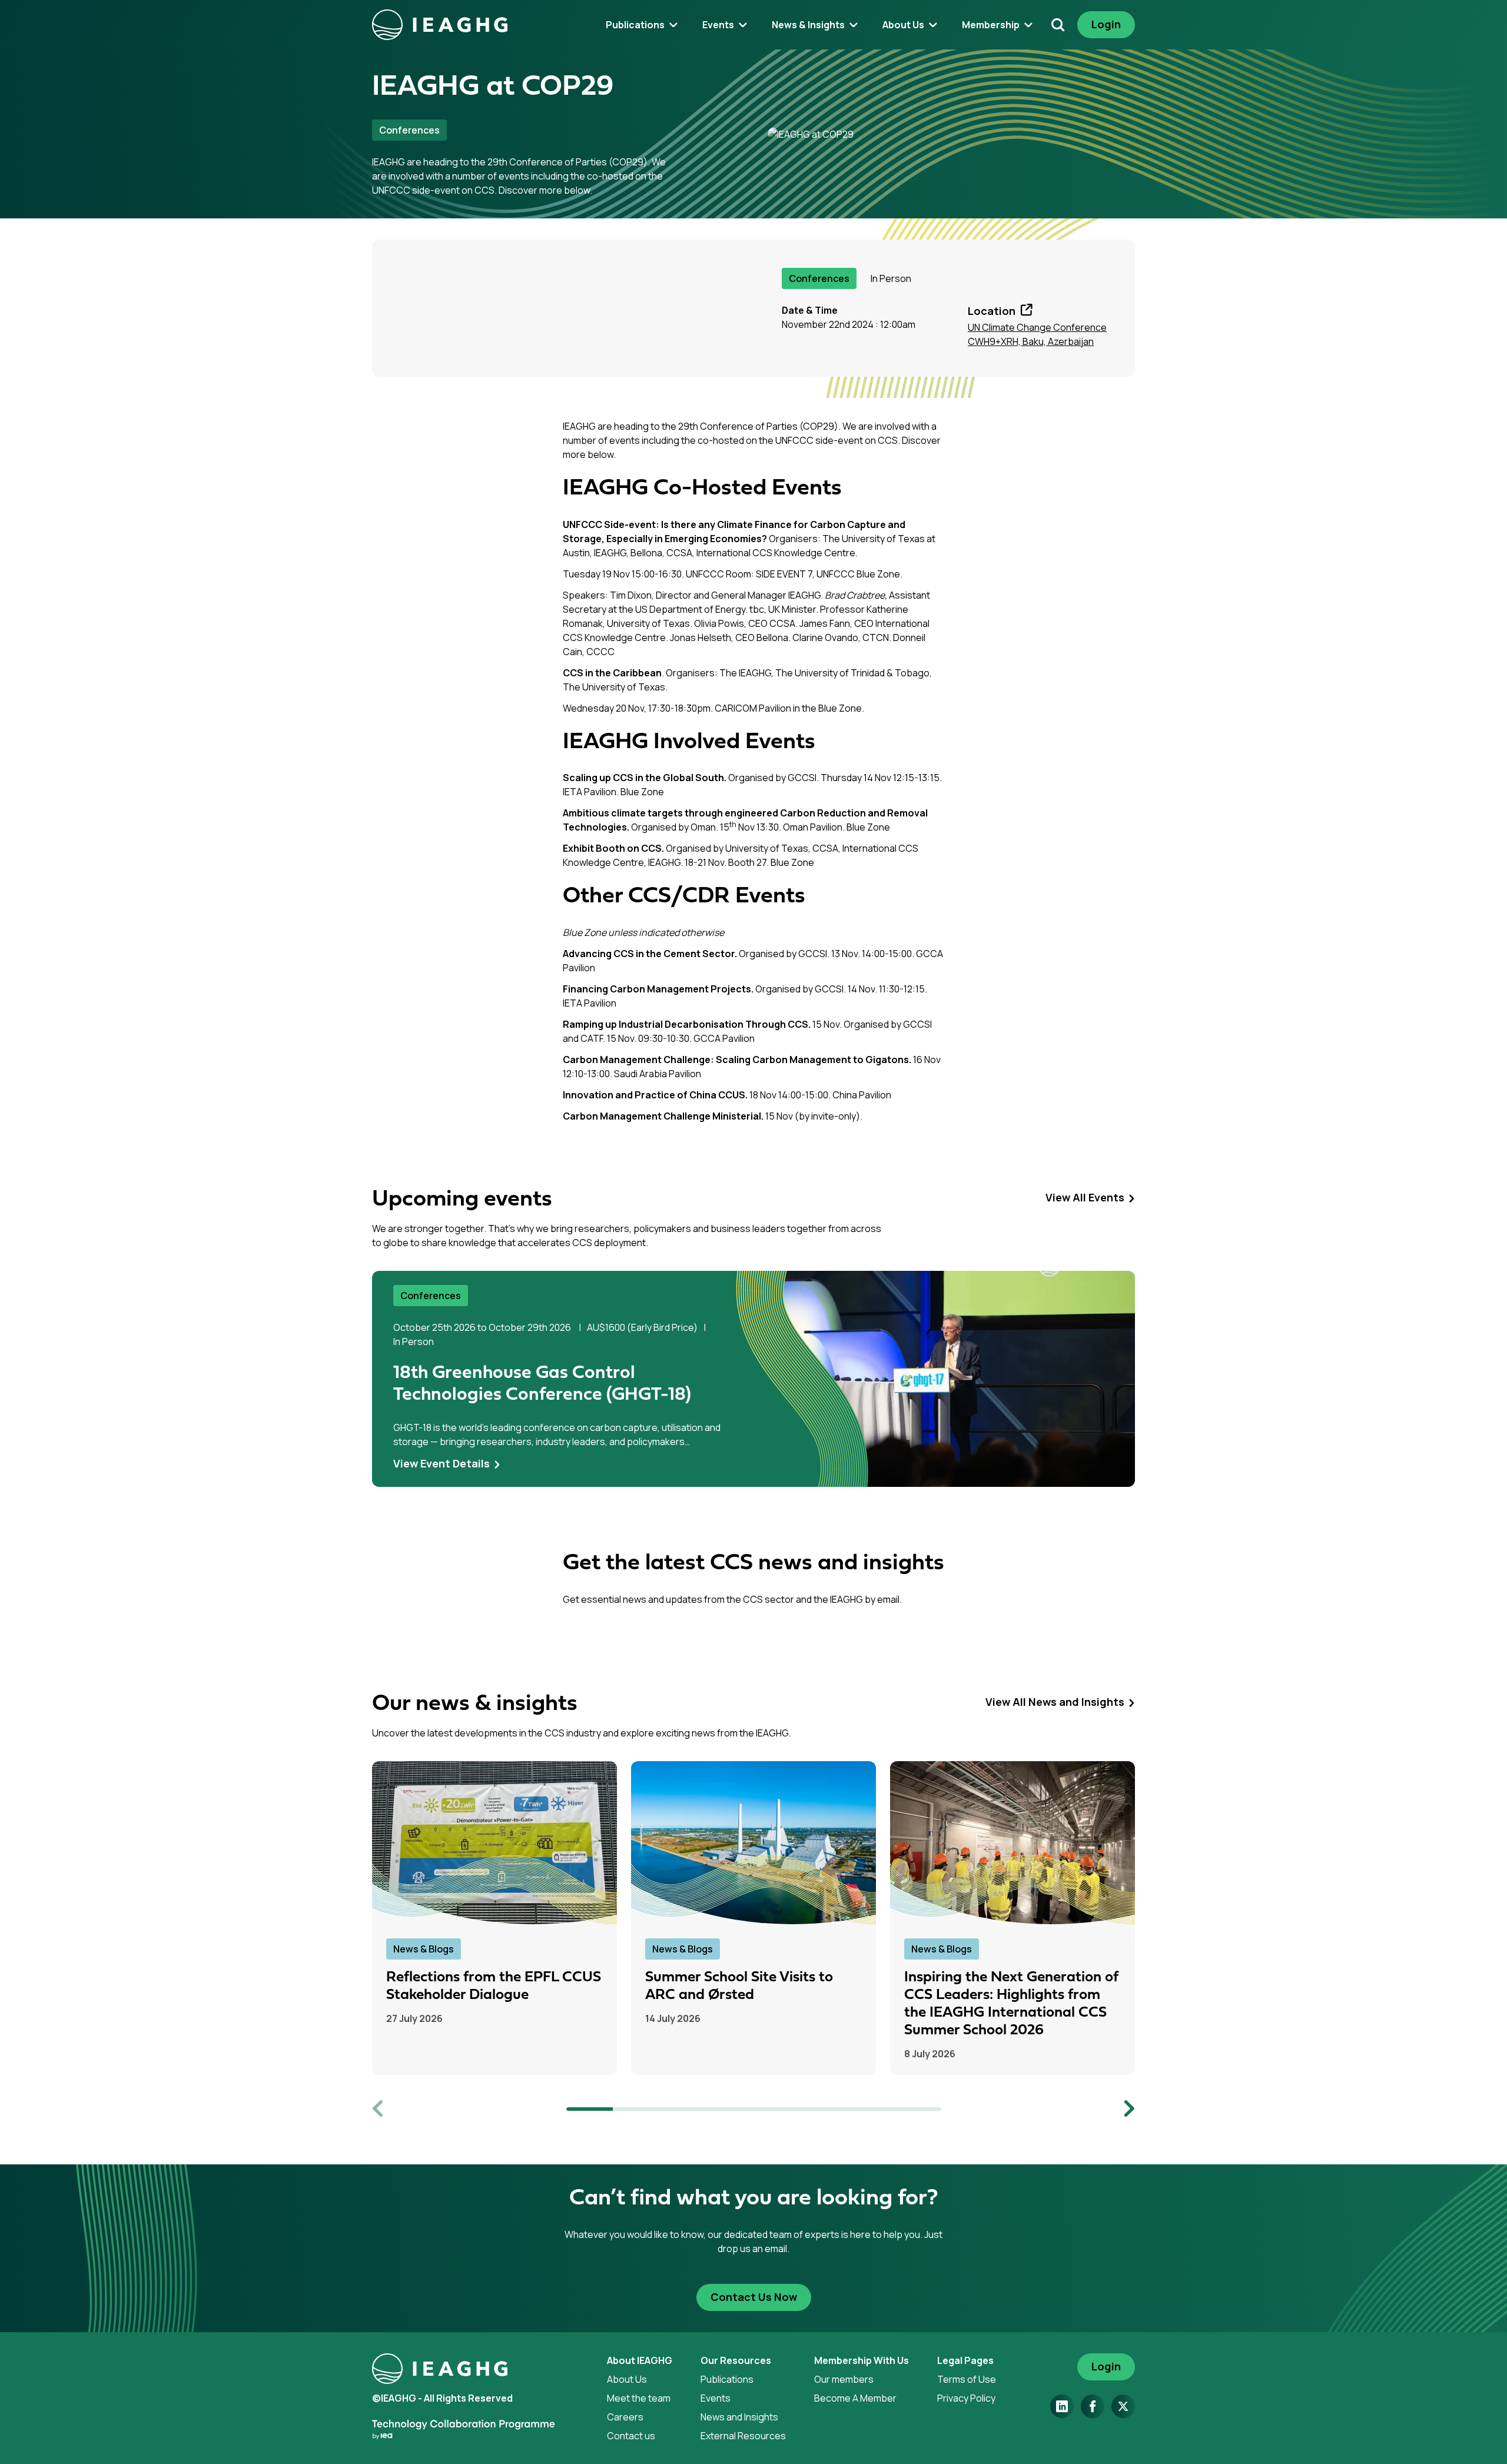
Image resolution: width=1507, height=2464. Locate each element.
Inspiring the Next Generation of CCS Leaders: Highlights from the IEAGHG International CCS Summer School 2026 (1011, 2004)
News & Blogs (424, 1949)
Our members (844, 2379)
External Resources (743, 2436)
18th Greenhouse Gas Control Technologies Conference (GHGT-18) (542, 1384)
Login (1106, 24)
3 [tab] (683, 2109)
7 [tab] (871, 2109)
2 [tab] (637, 2109)
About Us (627, 2379)
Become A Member (855, 2398)
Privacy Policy (966, 2398)
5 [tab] (777, 2109)
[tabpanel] (753, 1379)
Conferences (409, 130)
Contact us (631, 2436)
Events (716, 2398)
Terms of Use (967, 2379)
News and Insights (739, 2417)
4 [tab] (731, 2109)
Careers (625, 2417)
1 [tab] (590, 2109)
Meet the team (639, 2398)
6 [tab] (824, 2109)
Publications (727, 2379)
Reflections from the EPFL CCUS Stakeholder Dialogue (494, 1986)
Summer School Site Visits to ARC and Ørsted (739, 1986)
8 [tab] (918, 2109)
